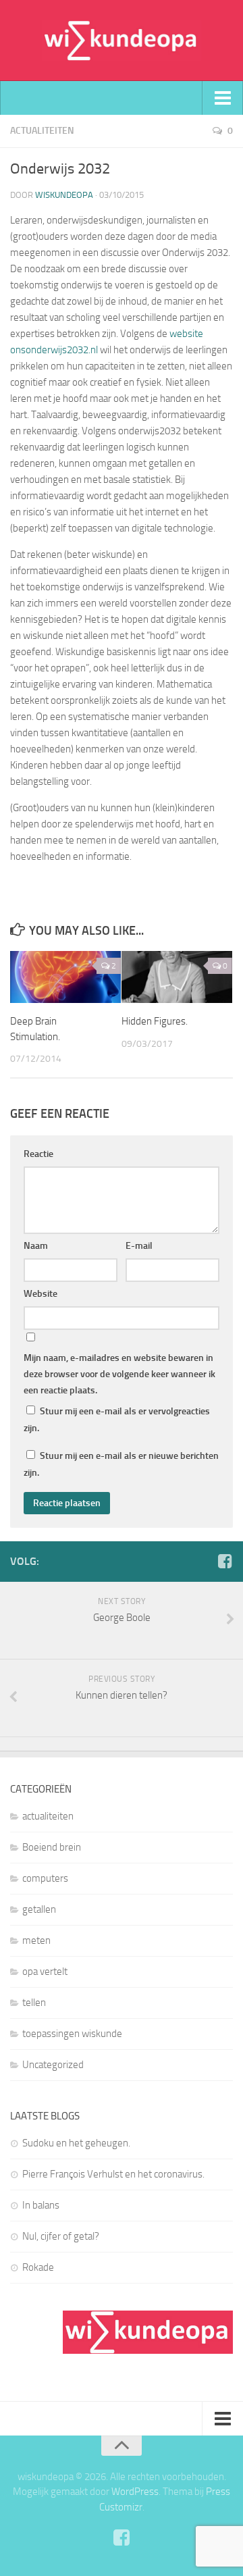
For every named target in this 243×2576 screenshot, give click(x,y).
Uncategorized (53, 2065)
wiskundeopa (64, 195)
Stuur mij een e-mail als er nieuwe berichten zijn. (121, 1464)
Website (40, 1294)
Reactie (38, 1154)
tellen (34, 2003)
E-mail (139, 1246)
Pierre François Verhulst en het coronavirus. (113, 2174)
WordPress (135, 2492)
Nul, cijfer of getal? (61, 2236)
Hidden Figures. (155, 1021)
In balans (41, 2205)
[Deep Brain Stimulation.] (65, 977)
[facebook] (225, 1561)
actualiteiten (42, 131)
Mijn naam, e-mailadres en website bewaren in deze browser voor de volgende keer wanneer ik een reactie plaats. (119, 1374)
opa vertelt (45, 1972)
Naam (36, 1246)
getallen (39, 1909)
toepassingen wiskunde (72, 2034)
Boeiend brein (52, 1847)
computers (45, 1878)
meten (36, 1940)
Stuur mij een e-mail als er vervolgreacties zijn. (117, 1420)
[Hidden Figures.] (177, 977)
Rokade (38, 2267)
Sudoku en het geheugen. (76, 2143)
